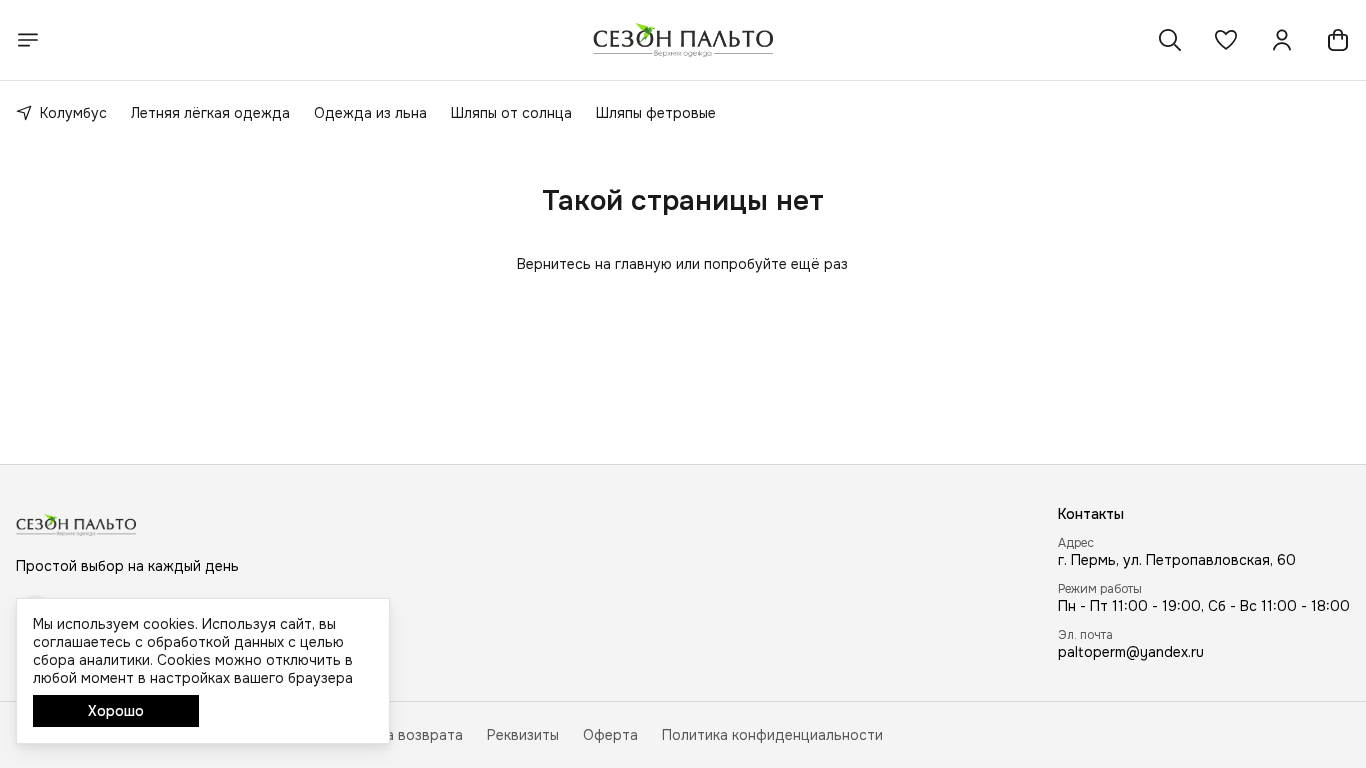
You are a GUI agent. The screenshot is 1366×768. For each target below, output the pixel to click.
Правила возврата (399, 735)
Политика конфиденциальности (772, 735)
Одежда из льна (370, 113)
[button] (1226, 40)
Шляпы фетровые (656, 113)
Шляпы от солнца (511, 113)
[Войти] (1282, 40)
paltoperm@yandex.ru (1131, 652)
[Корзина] (1338, 40)
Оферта (610, 735)
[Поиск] (1170, 40)
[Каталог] (28, 40)
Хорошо (116, 711)
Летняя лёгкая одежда (210, 113)
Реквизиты (523, 735)
